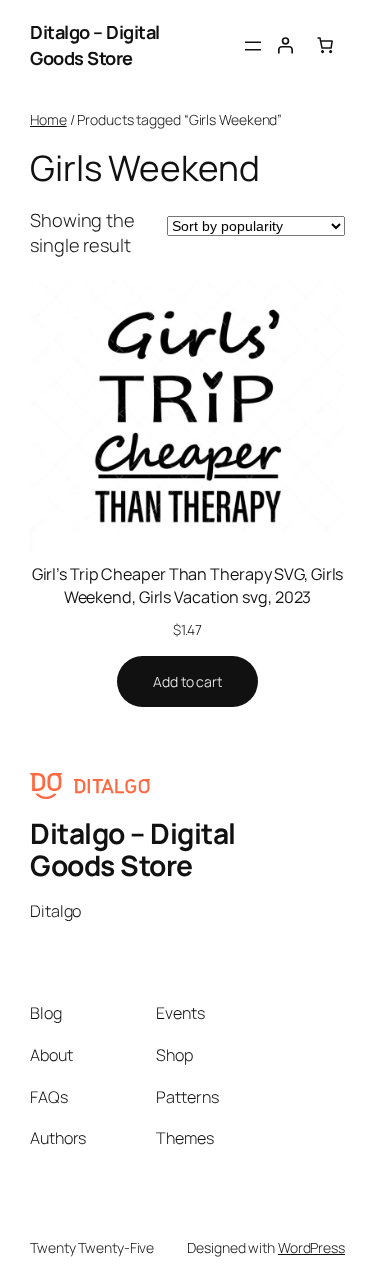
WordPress (311, 1247)
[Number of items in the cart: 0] (325, 45)
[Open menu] (253, 46)
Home (48, 119)
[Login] (285, 45)
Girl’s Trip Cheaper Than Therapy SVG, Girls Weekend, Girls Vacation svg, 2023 (188, 585)
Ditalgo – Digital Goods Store (95, 45)
